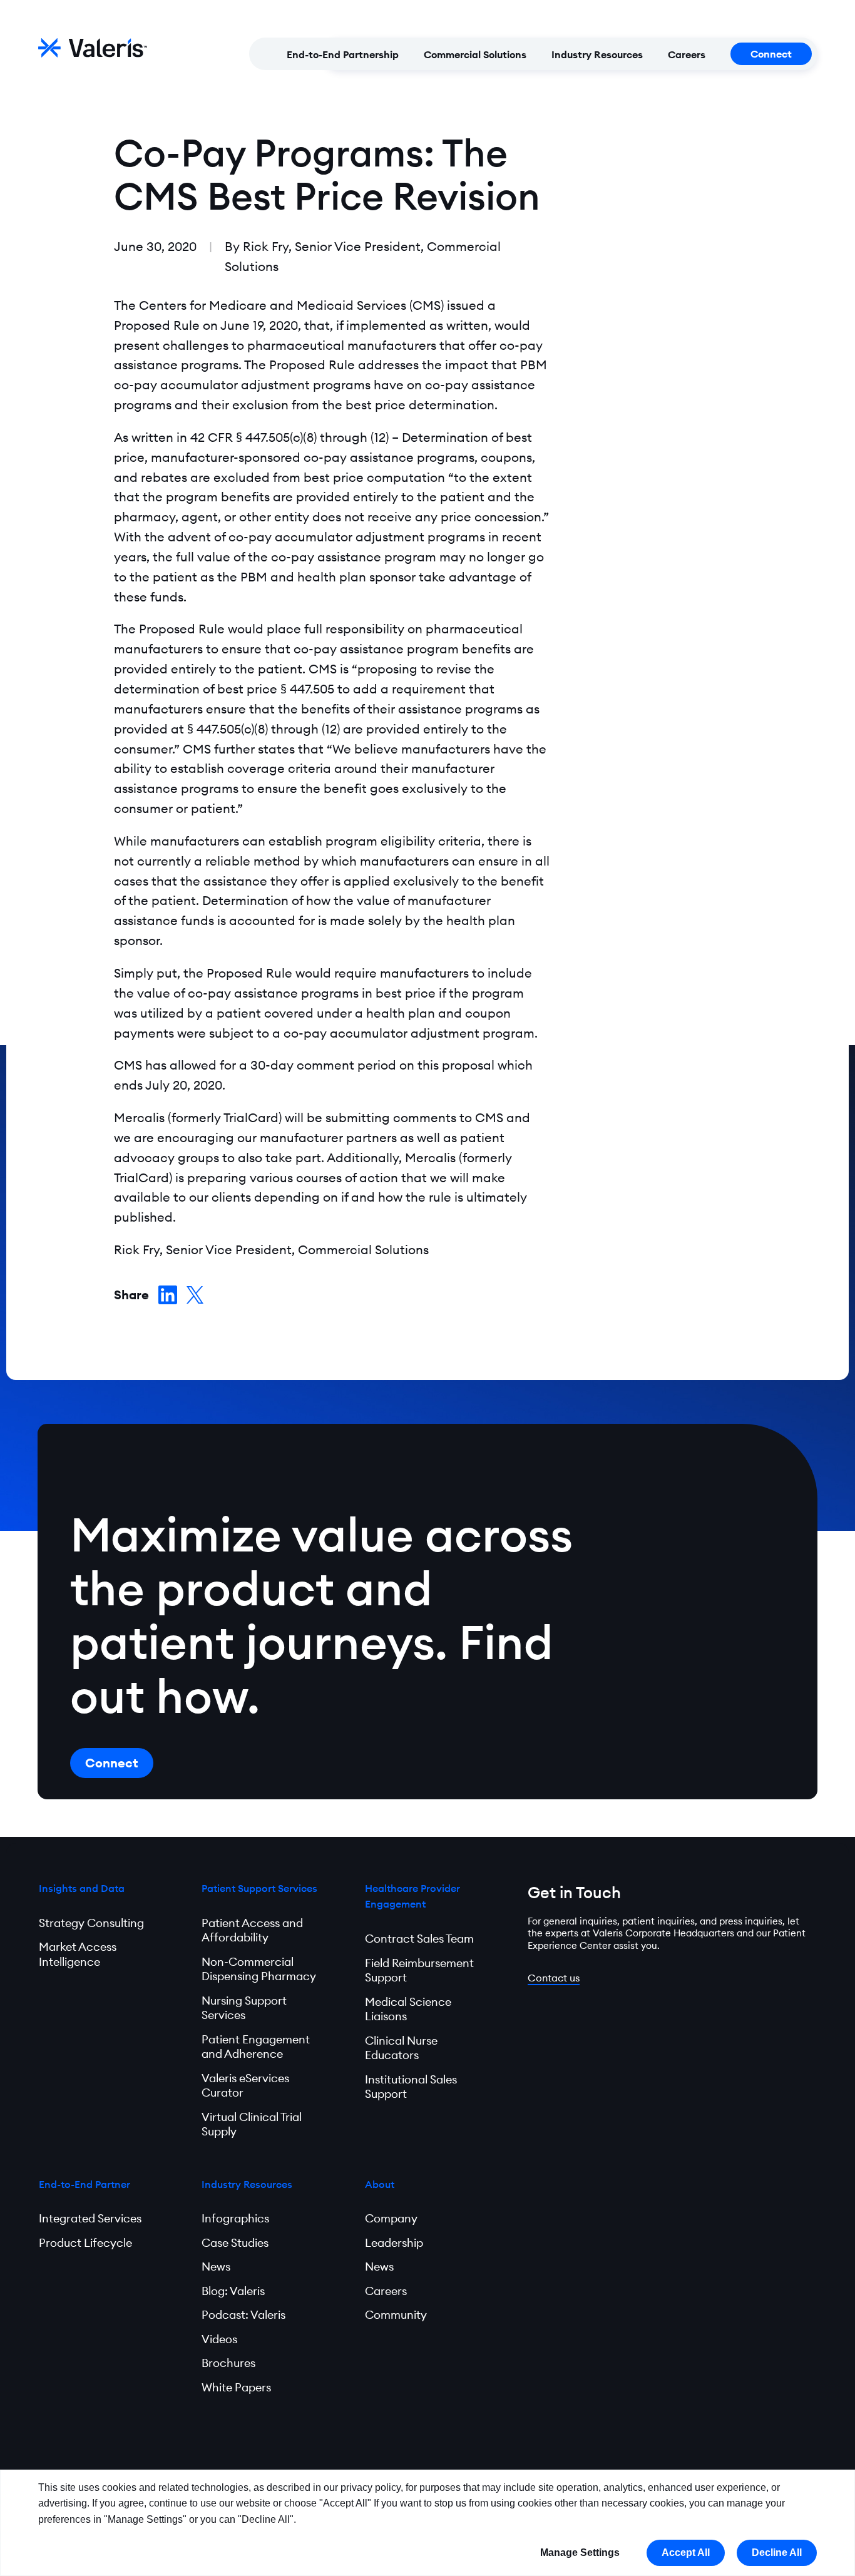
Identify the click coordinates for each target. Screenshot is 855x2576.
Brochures (228, 2363)
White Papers (236, 2387)
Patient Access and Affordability (252, 1930)
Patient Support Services (259, 1888)
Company (391, 2218)
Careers (687, 54)
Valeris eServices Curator (245, 2086)
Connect (771, 54)
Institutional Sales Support (411, 2087)
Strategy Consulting (91, 1923)
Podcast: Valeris (243, 2315)
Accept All (686, 2553)
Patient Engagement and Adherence (256, 2047)
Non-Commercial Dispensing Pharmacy (259, 1969)
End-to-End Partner (84, 2184)
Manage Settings (580, 2553)
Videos (219, 2339)
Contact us (554, 1978)
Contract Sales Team (419, 1939)
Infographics (235, 2218)
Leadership (394, 2243)
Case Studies (235, 2243)
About (380, 2184)
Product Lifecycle (85, 2243)
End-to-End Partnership (343, 54)
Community (396, 2315)
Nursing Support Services (244, 2008)
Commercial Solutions (475, 54)
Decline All (777, 2553)
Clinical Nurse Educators (401, 2048)
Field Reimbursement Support (419, 1970)
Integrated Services (90, 2218)
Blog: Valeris (233, 2291)
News (216, 2267)
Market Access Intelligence (78, 1954)
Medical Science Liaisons (408, 2009)
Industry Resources (597, 54)
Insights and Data (82, 1888)
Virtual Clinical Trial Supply (252, 2124)
